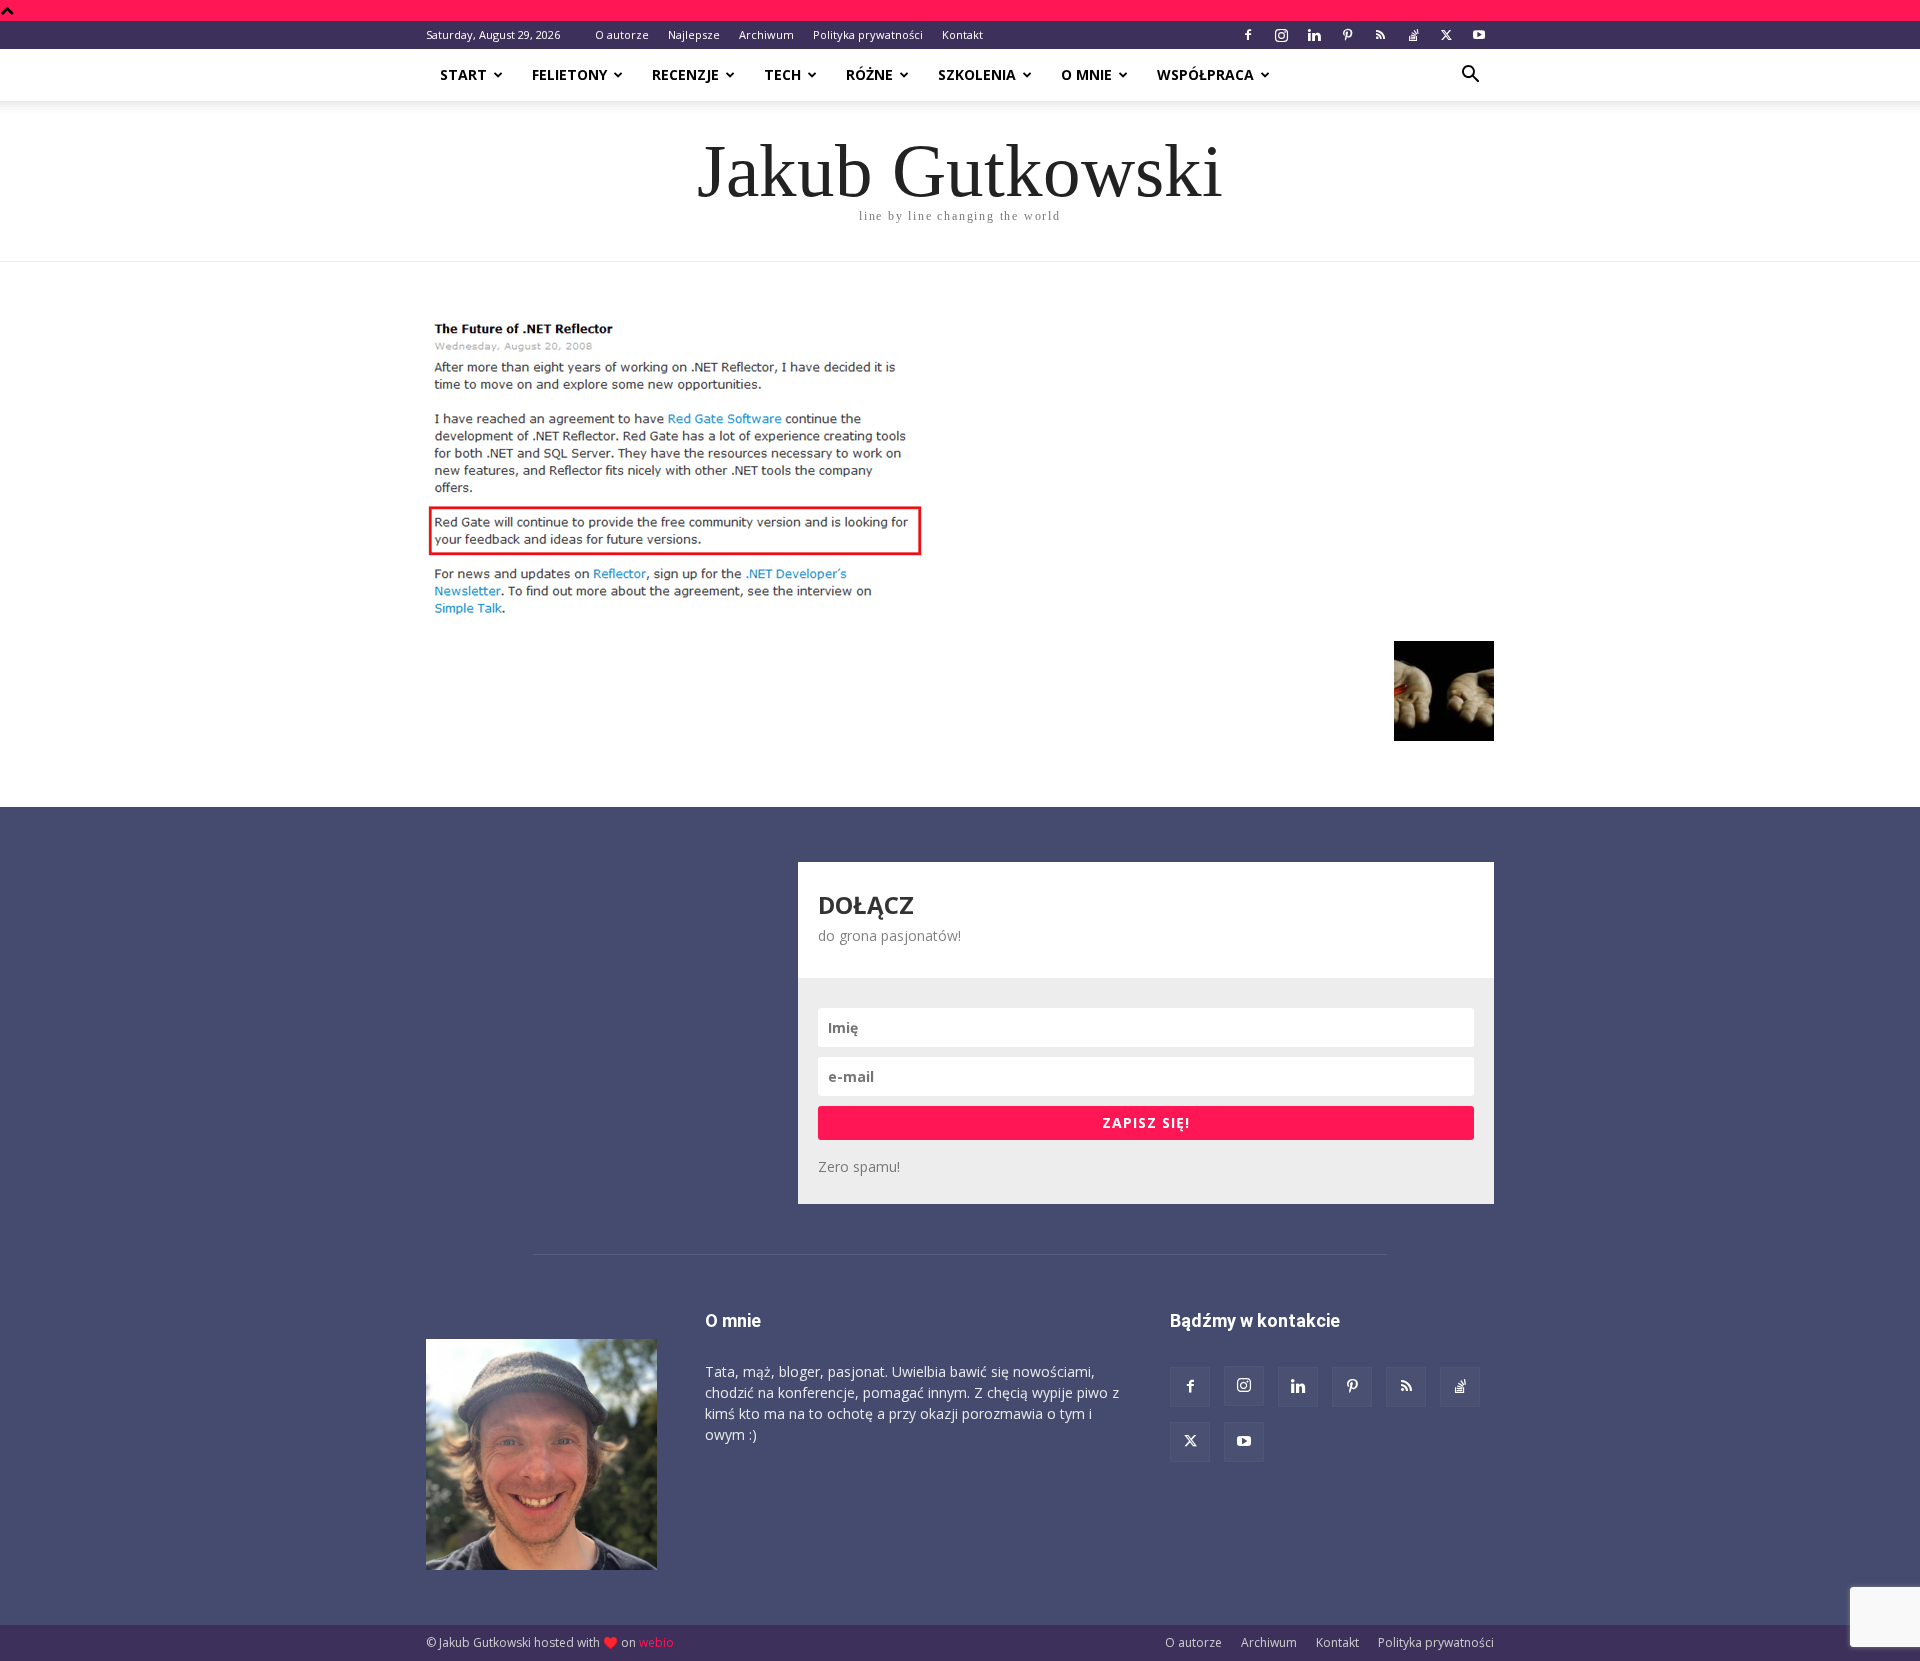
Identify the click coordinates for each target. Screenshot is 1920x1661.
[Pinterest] (1347, 35)
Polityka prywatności (868, 34)
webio (656, 1642)
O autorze (622, 34)
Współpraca (1205, 74)
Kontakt (962, 34)
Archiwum (766, 34)
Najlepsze (694, 34)
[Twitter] (1446, 35)
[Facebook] (1248, 35)
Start (463, 74)
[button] (1470, 76)
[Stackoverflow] (1413, 35)
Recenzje (685, 74)
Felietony (569, 74)
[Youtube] (1479, 35)
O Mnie (1086, 74)
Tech (782, 74)
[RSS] (1380, 35)
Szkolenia (977, 74)
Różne (869, 74)
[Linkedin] (1314, 35)
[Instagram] (1281, 35)
